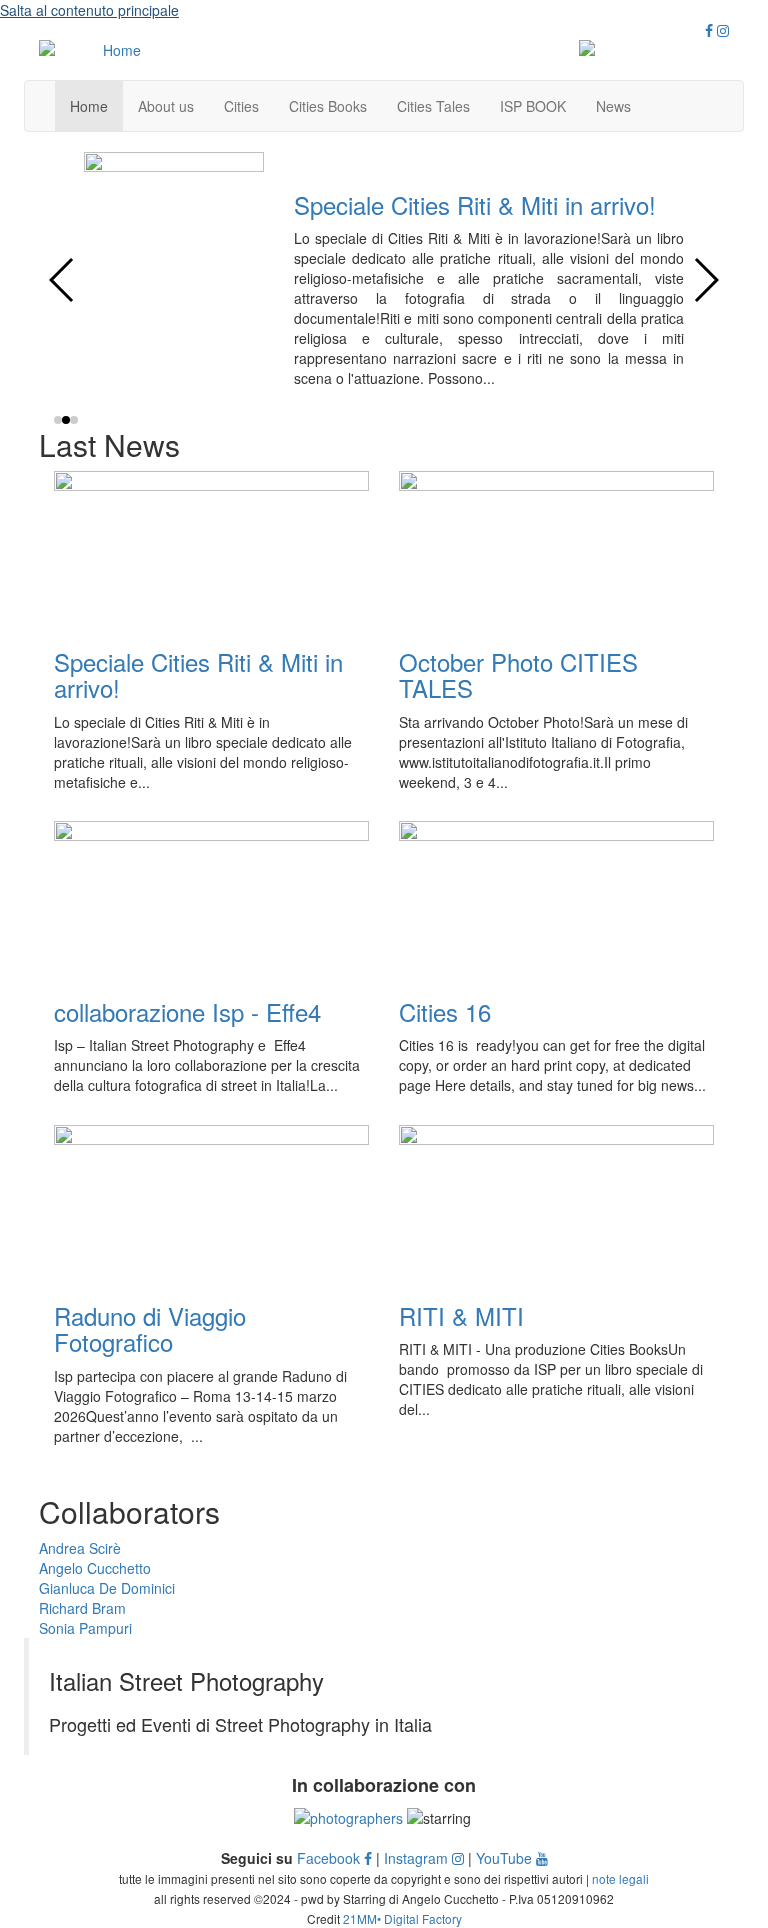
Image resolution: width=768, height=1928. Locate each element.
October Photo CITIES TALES (518, 674)
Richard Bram (82, 1608)
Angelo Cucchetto (95, 1568)
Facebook (330, 1858)
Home (89, 106)
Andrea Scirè (80, 1548)
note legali (620, 1878)
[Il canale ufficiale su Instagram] (723, 30)
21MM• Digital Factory (402, 1918)
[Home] (114, 50)
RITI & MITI (461, 1315)
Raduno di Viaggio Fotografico (150, 1328)
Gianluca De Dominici (107, 1588)
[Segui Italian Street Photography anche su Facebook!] (709, 30)
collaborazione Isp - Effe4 (187, 1011)
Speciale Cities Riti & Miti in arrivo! (198, 674)
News (613, 106)
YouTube (506, 1858)
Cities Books (328, 106)
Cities (241, 106)
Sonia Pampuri (85, 1628)
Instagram (418, 1858)
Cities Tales (433, 106)
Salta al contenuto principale (89, 10)
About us (166, 106)
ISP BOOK (533, 106)
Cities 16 (593, 204)
